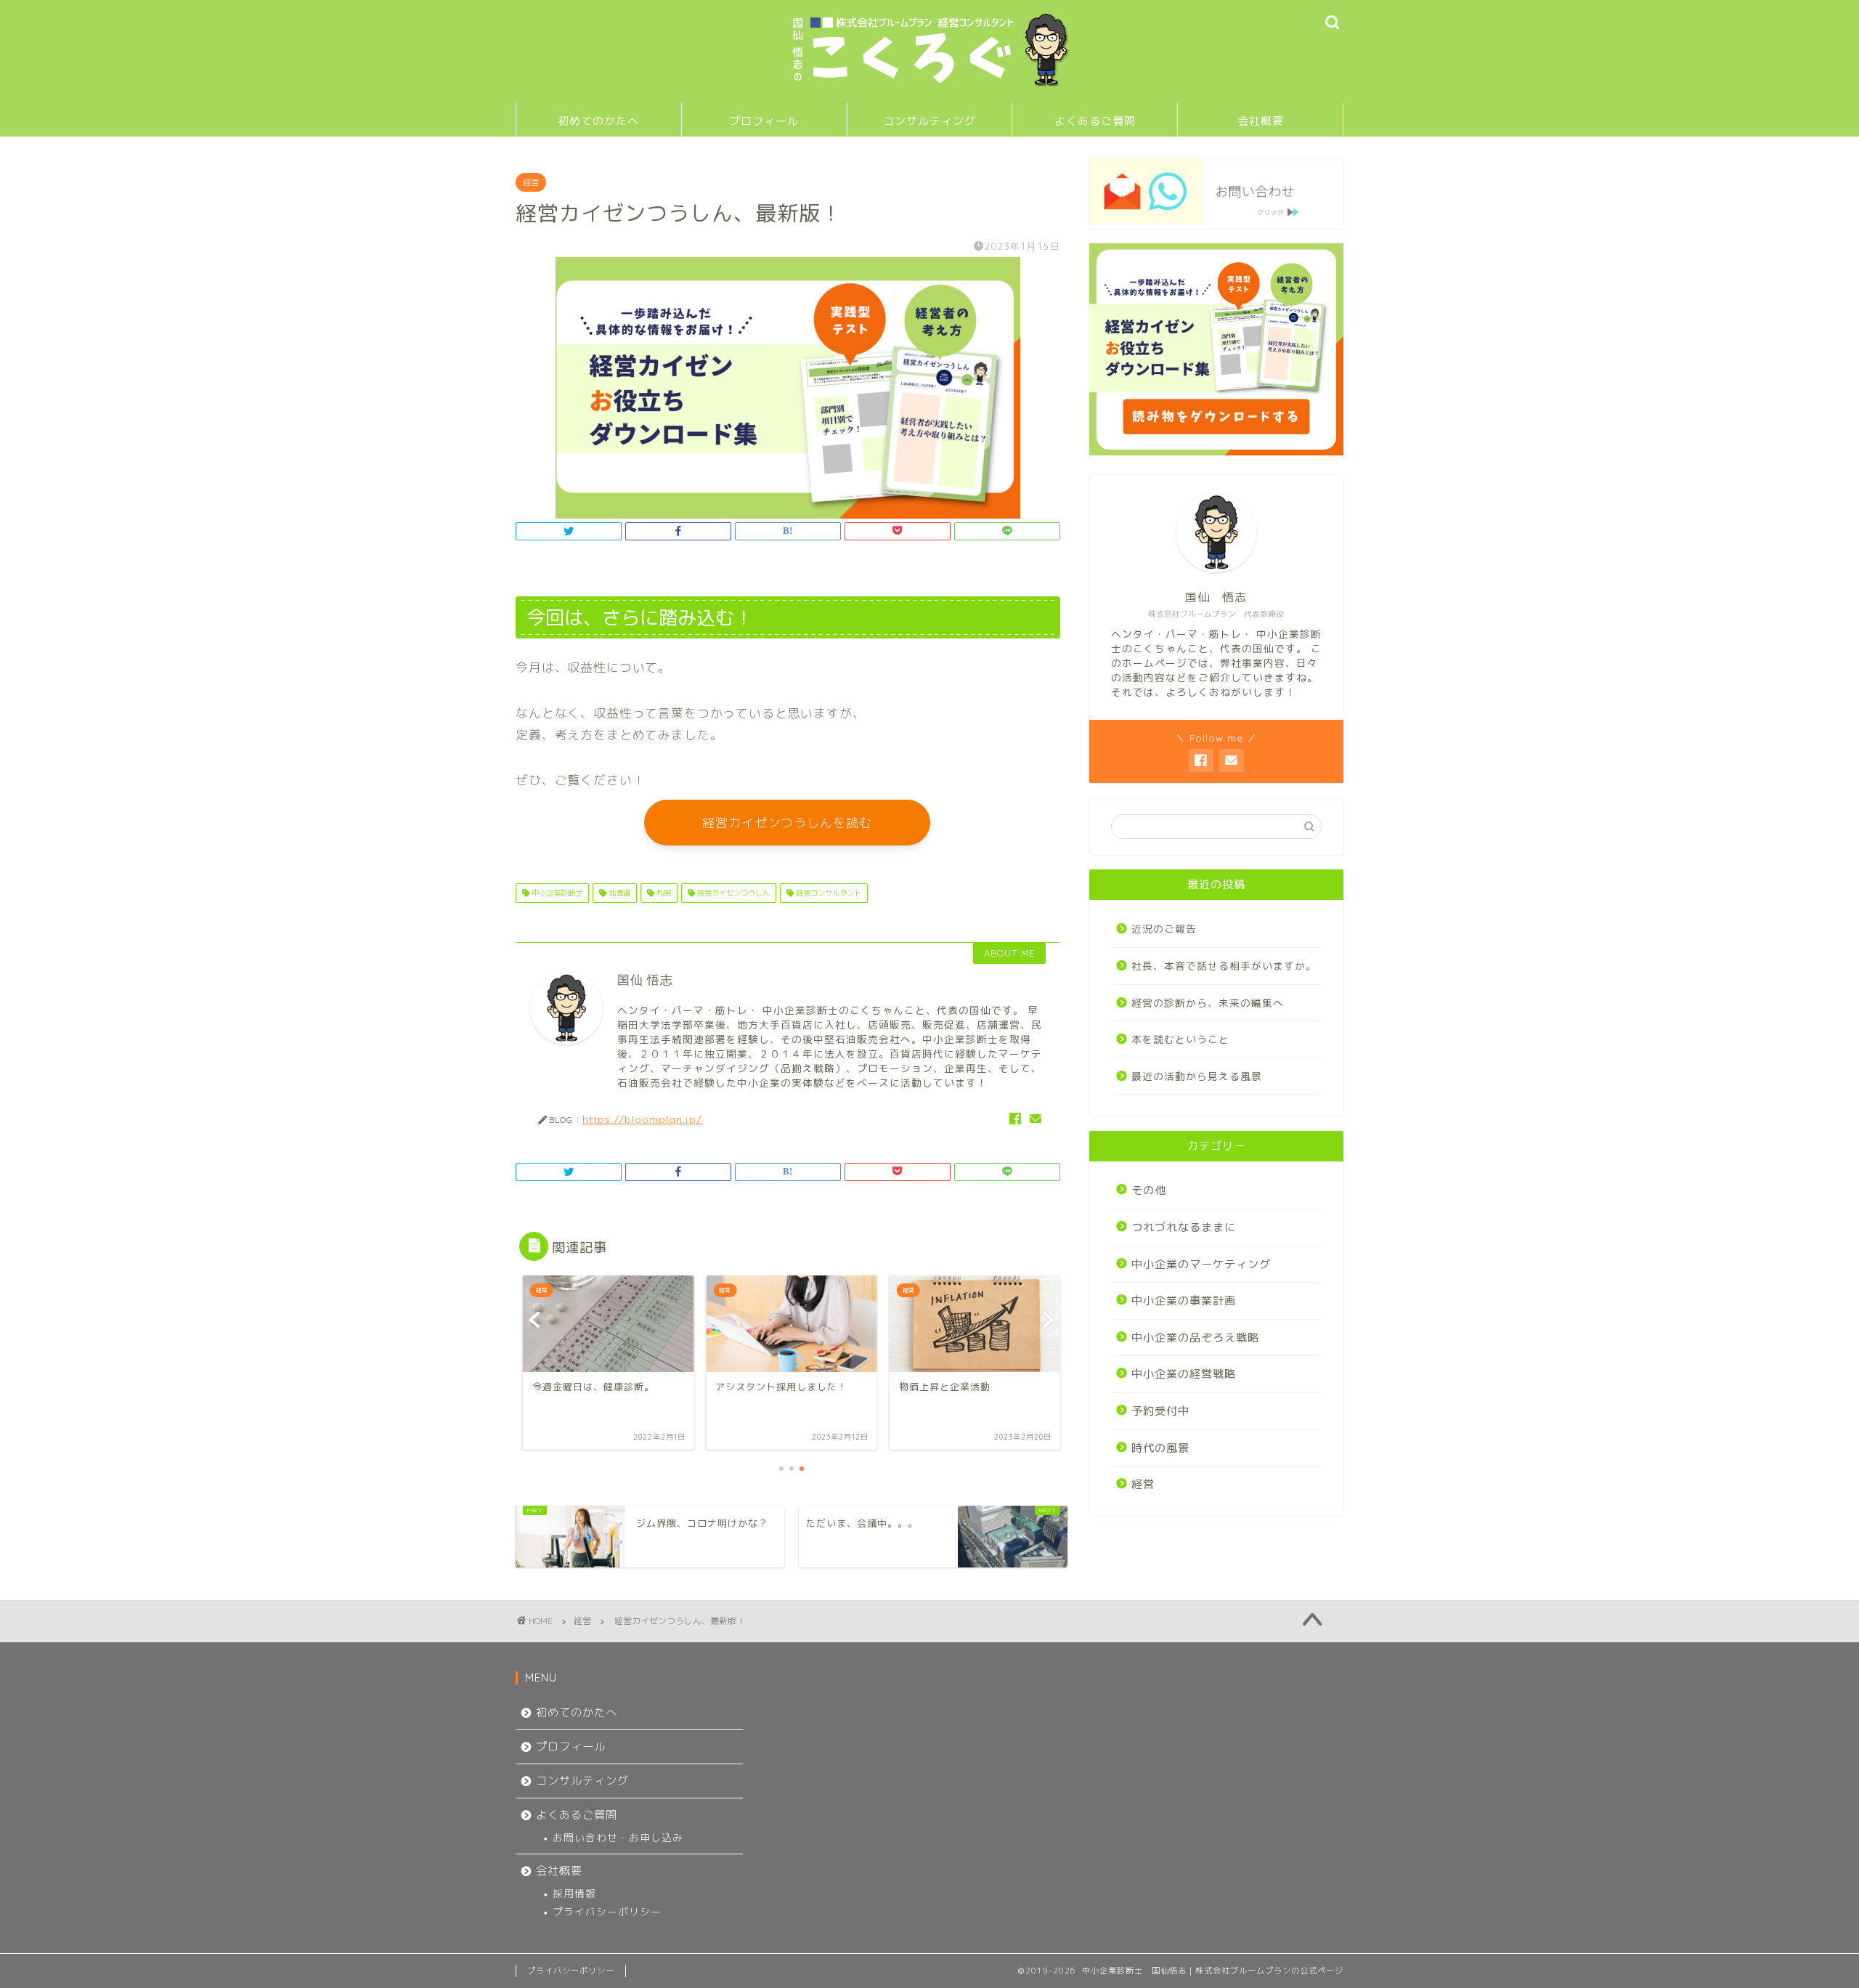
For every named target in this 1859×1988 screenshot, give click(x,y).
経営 (531, 182)
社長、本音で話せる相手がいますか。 (1224, 966)
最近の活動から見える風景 (1197, 1076)
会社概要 (1261, 121)
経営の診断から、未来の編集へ (1208, 1003)
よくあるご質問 (1095, 121)
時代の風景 (1160, 1448)
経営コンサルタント (827, 893)
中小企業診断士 (556, 893)
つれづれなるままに (1184, 1227)
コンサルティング (929, 121)
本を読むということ (1180, 1039)
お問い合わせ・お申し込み (618, 1837)
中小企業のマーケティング (1201, 1264)
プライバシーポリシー (607, 1911)
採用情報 (574, 1893)
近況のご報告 (1164, 929)
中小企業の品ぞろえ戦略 (1195, 1338)
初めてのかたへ (598, 121)
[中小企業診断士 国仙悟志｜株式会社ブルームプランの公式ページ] (929, 85)
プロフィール (764, 121)
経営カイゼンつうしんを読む (787, 823)
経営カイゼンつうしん (732, 893)
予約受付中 (1160, 1411)
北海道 (618, 893)
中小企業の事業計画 (1184, 1301)
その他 (1149, 1190)
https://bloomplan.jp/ (642, 1119)
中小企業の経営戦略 (1184, 1374)
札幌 (663, 893)
